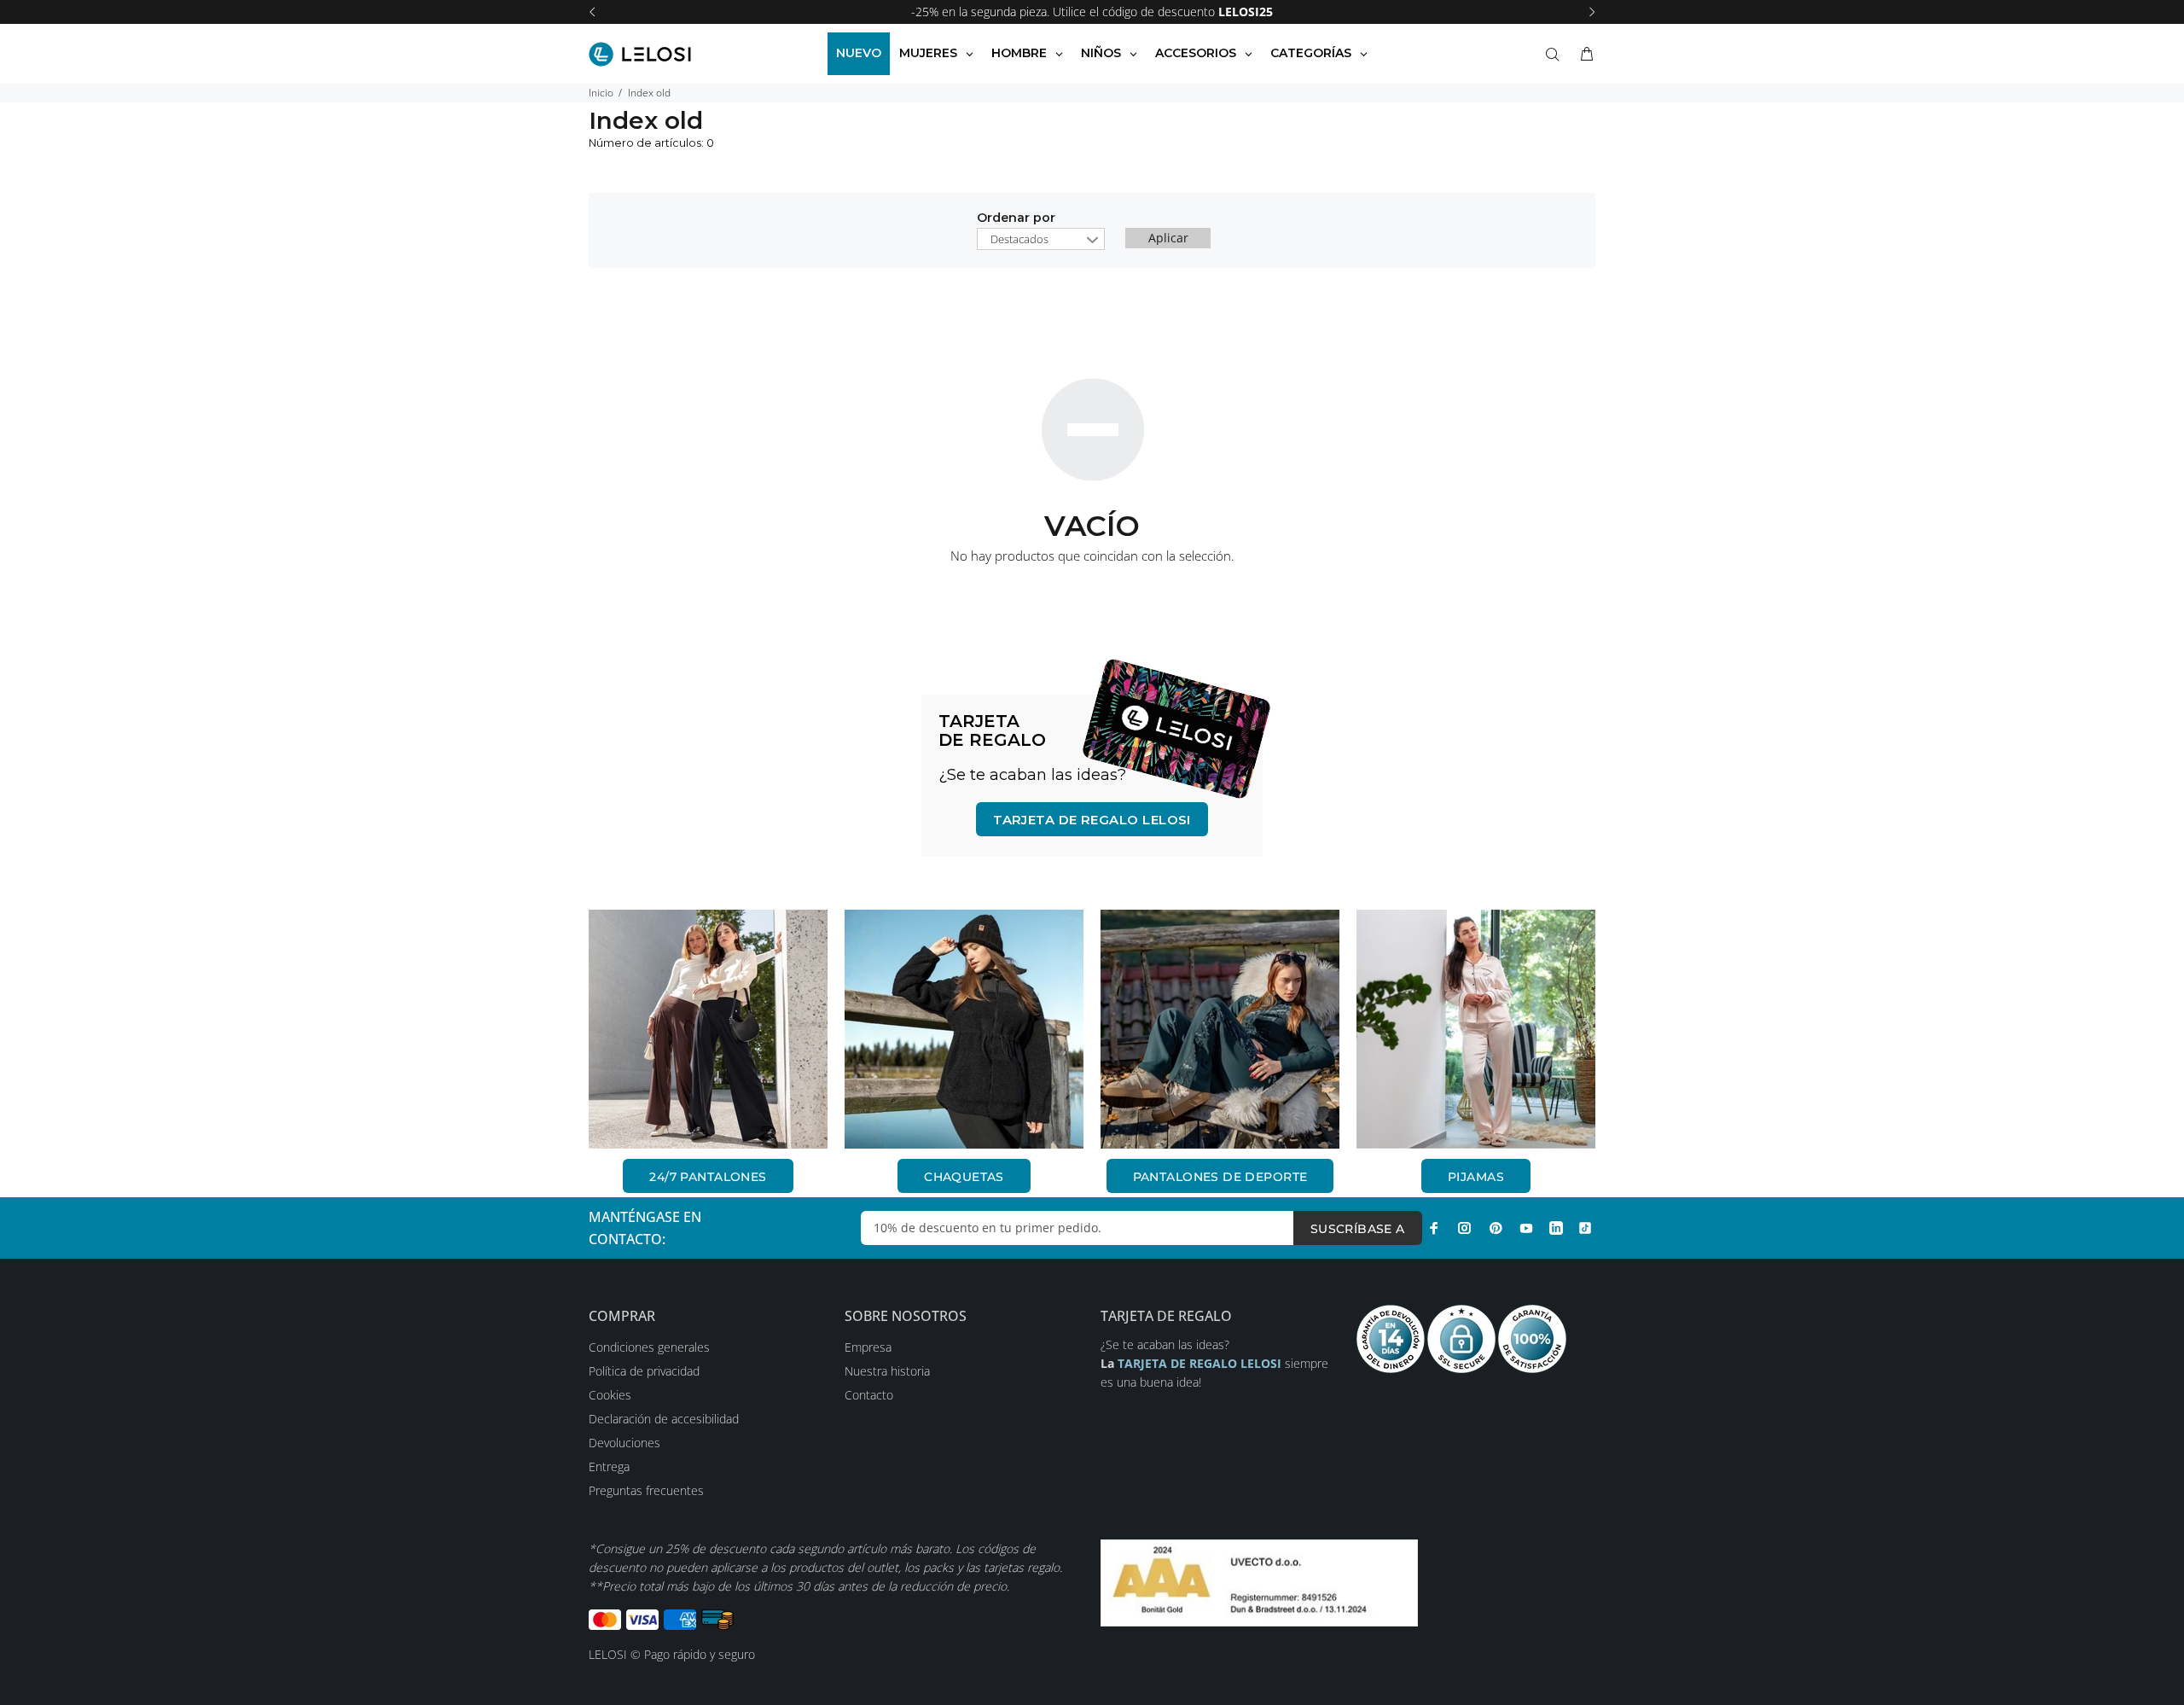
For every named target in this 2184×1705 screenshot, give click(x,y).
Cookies (610, 1395)
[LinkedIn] (1556, 1228)
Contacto (869, 1395)
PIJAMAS (1476, 1177)
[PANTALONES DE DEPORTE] (1220, 1029)
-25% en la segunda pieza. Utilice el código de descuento (1092, 12)
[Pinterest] (1496, 1228)
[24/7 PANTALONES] (708, 1029)
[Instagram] (1465, 1228)
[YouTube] (1526, 1228)
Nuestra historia (887, 1371)
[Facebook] (1434, 1228)
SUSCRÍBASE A (1358, 1229)
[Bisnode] (1259, 1582)
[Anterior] (592, 12)
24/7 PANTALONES (708, 1177)
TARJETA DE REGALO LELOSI (1092, 820)
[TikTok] (1585, 1228)
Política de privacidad (644, 1371)
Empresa (868, 1347)
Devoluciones (624, 1443)
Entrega (609, 1466)
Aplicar (1168, 238)
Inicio (601, 93)
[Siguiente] (1592, 12)
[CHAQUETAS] (964, 1029)
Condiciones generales (649, 1347)
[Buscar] (1556, 55)
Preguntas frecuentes (646, 1490)
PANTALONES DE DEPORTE (1220, 1177)
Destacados (1019, 239)
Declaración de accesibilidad (664, 1419)
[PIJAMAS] (1476, 1029)
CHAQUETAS (964, 1177)
